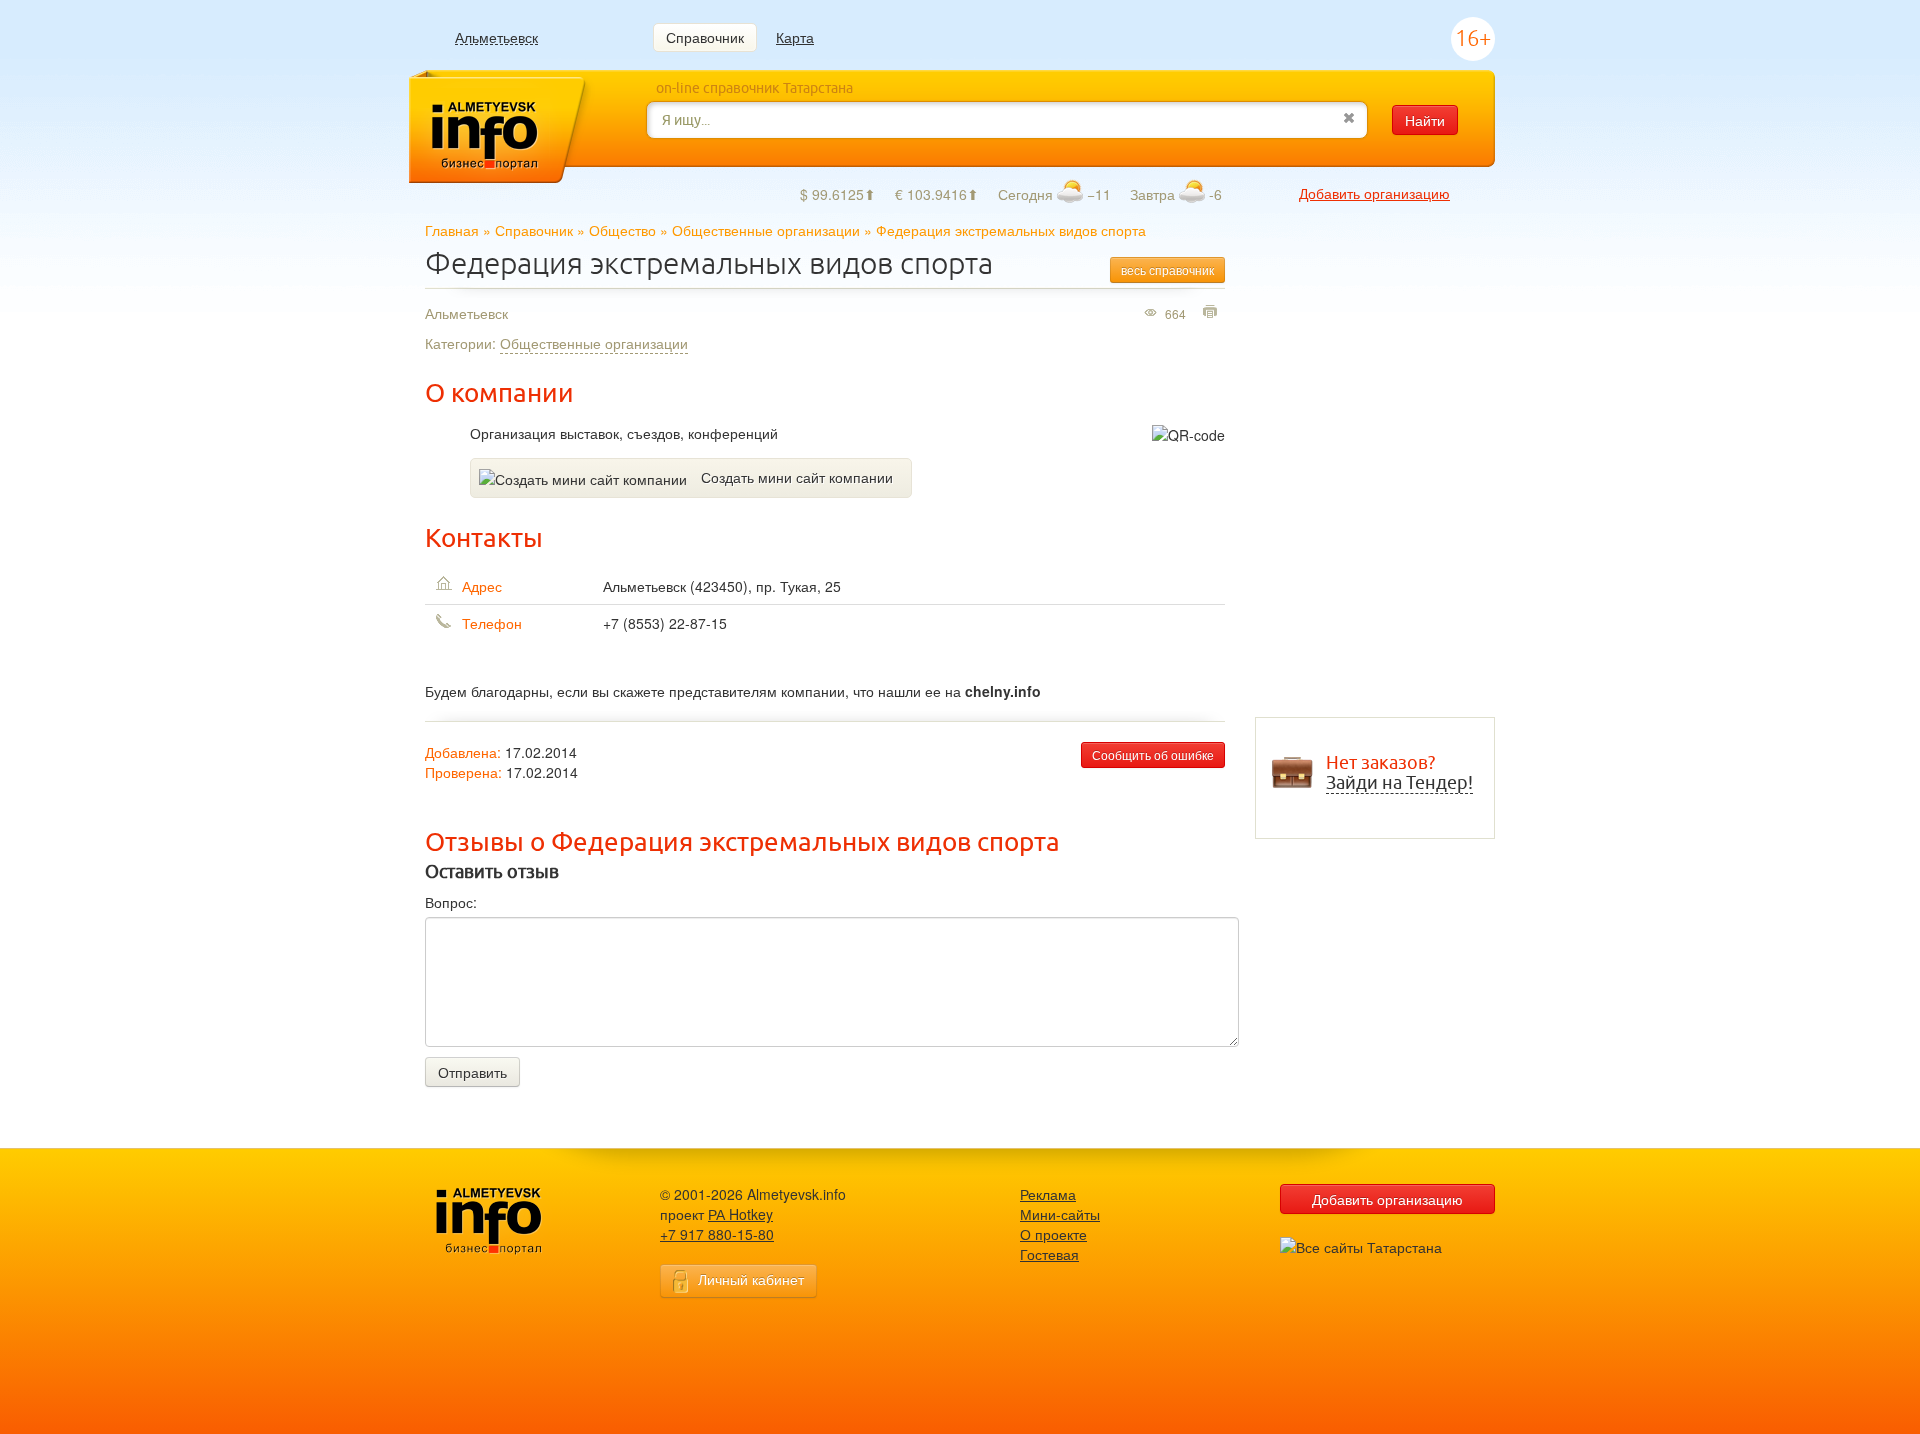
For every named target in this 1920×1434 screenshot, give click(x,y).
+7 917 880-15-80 (717, 1234)
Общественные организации (766, 230)
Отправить (472, 1072)
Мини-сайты (1060, 1214)
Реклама (1048, 1194)
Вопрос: (451, 902)
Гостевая (1049, 1254)
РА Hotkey (740, 1214)
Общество (622, 230)
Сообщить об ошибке (1153, 754)
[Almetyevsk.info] (520, 1221)
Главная (452, 230)
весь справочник (1167, 269)
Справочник (705, 37)
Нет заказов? (1399, 773)
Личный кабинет (751, 1279)
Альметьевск (496, 37)
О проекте (1053, 1234)
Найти (1425, 120)
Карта (795, 37)
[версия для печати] (1212, 313)
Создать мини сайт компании (797, 477)
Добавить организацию (1374, 193)
